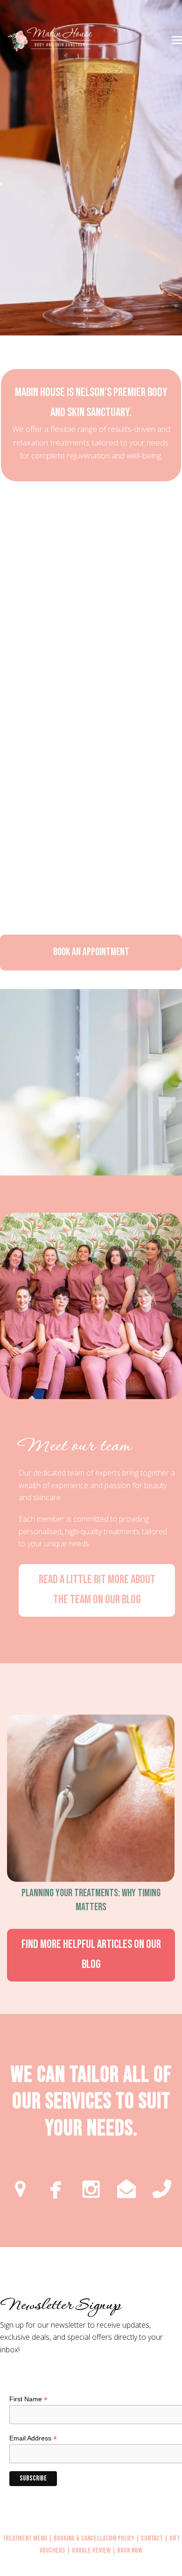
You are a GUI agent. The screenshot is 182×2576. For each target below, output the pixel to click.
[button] (177, 40)
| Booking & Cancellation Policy (91, 2538)
